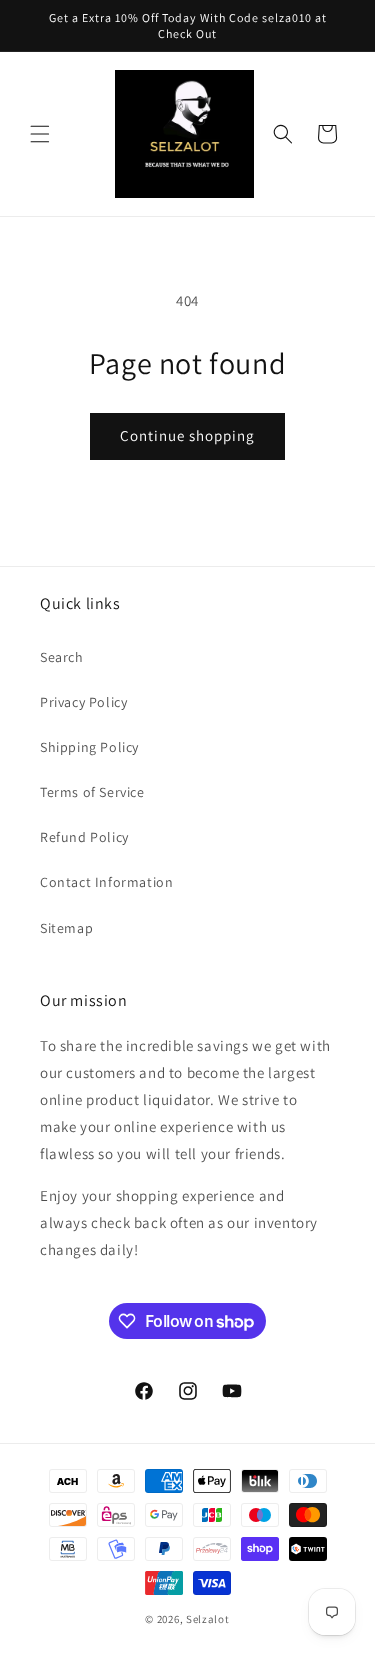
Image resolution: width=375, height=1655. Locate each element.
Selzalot (208, 1619)
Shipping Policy (89, 747)
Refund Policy (84, 837)
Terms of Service (92, 792)
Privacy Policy (83, 702)
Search (62, 657)
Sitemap (66, 928)
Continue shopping (187, 435)
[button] (40, 134)
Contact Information (106, 882)
